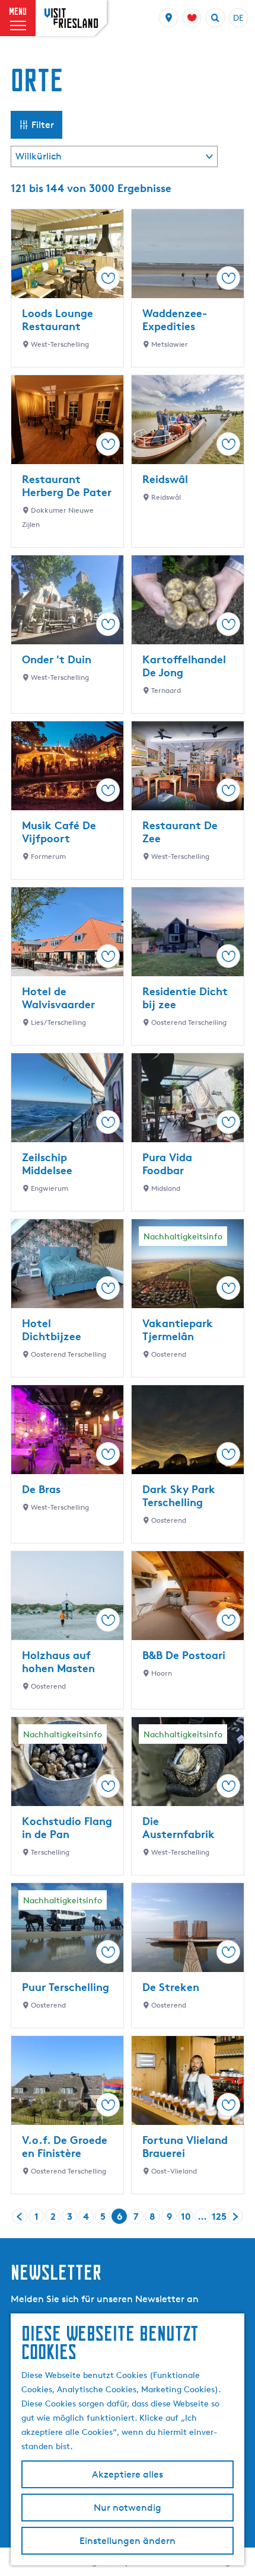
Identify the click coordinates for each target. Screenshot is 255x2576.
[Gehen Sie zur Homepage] (71, 18)
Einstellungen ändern (128, 2541)
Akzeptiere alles (128, 2474)
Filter (43, 125)
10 (187, 2217)
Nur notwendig (128, 2508)
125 (219, 2217)
